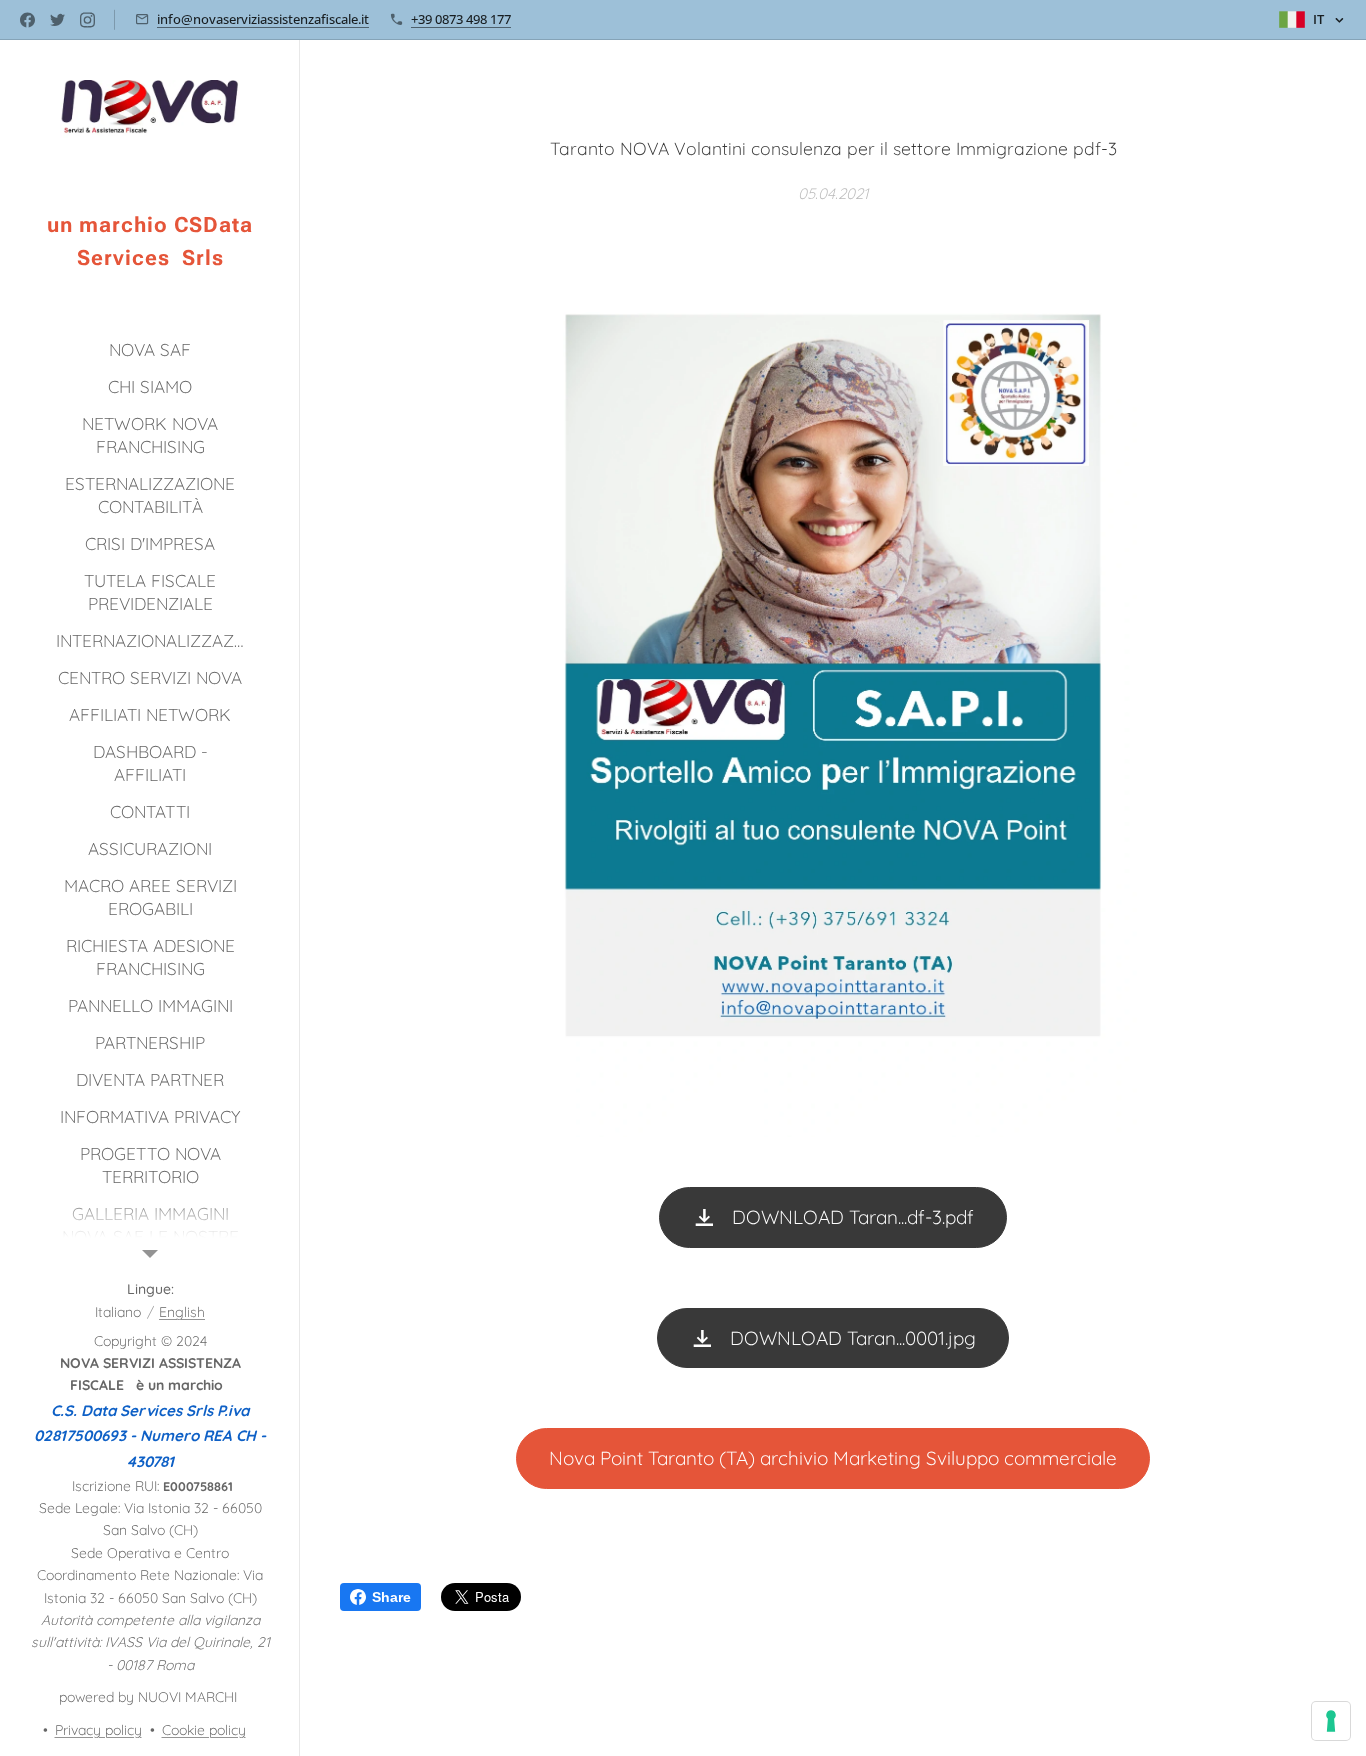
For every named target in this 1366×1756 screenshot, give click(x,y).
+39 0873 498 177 (461, 19)
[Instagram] (87, 20)
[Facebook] (27, 20)
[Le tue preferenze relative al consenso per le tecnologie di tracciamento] (1331, 1721)
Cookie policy (204, 1730)
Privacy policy (98, 1730)
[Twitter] (57, 20)
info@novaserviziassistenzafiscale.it (263, 19)
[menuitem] (150, 349)
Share (391, 1597)
